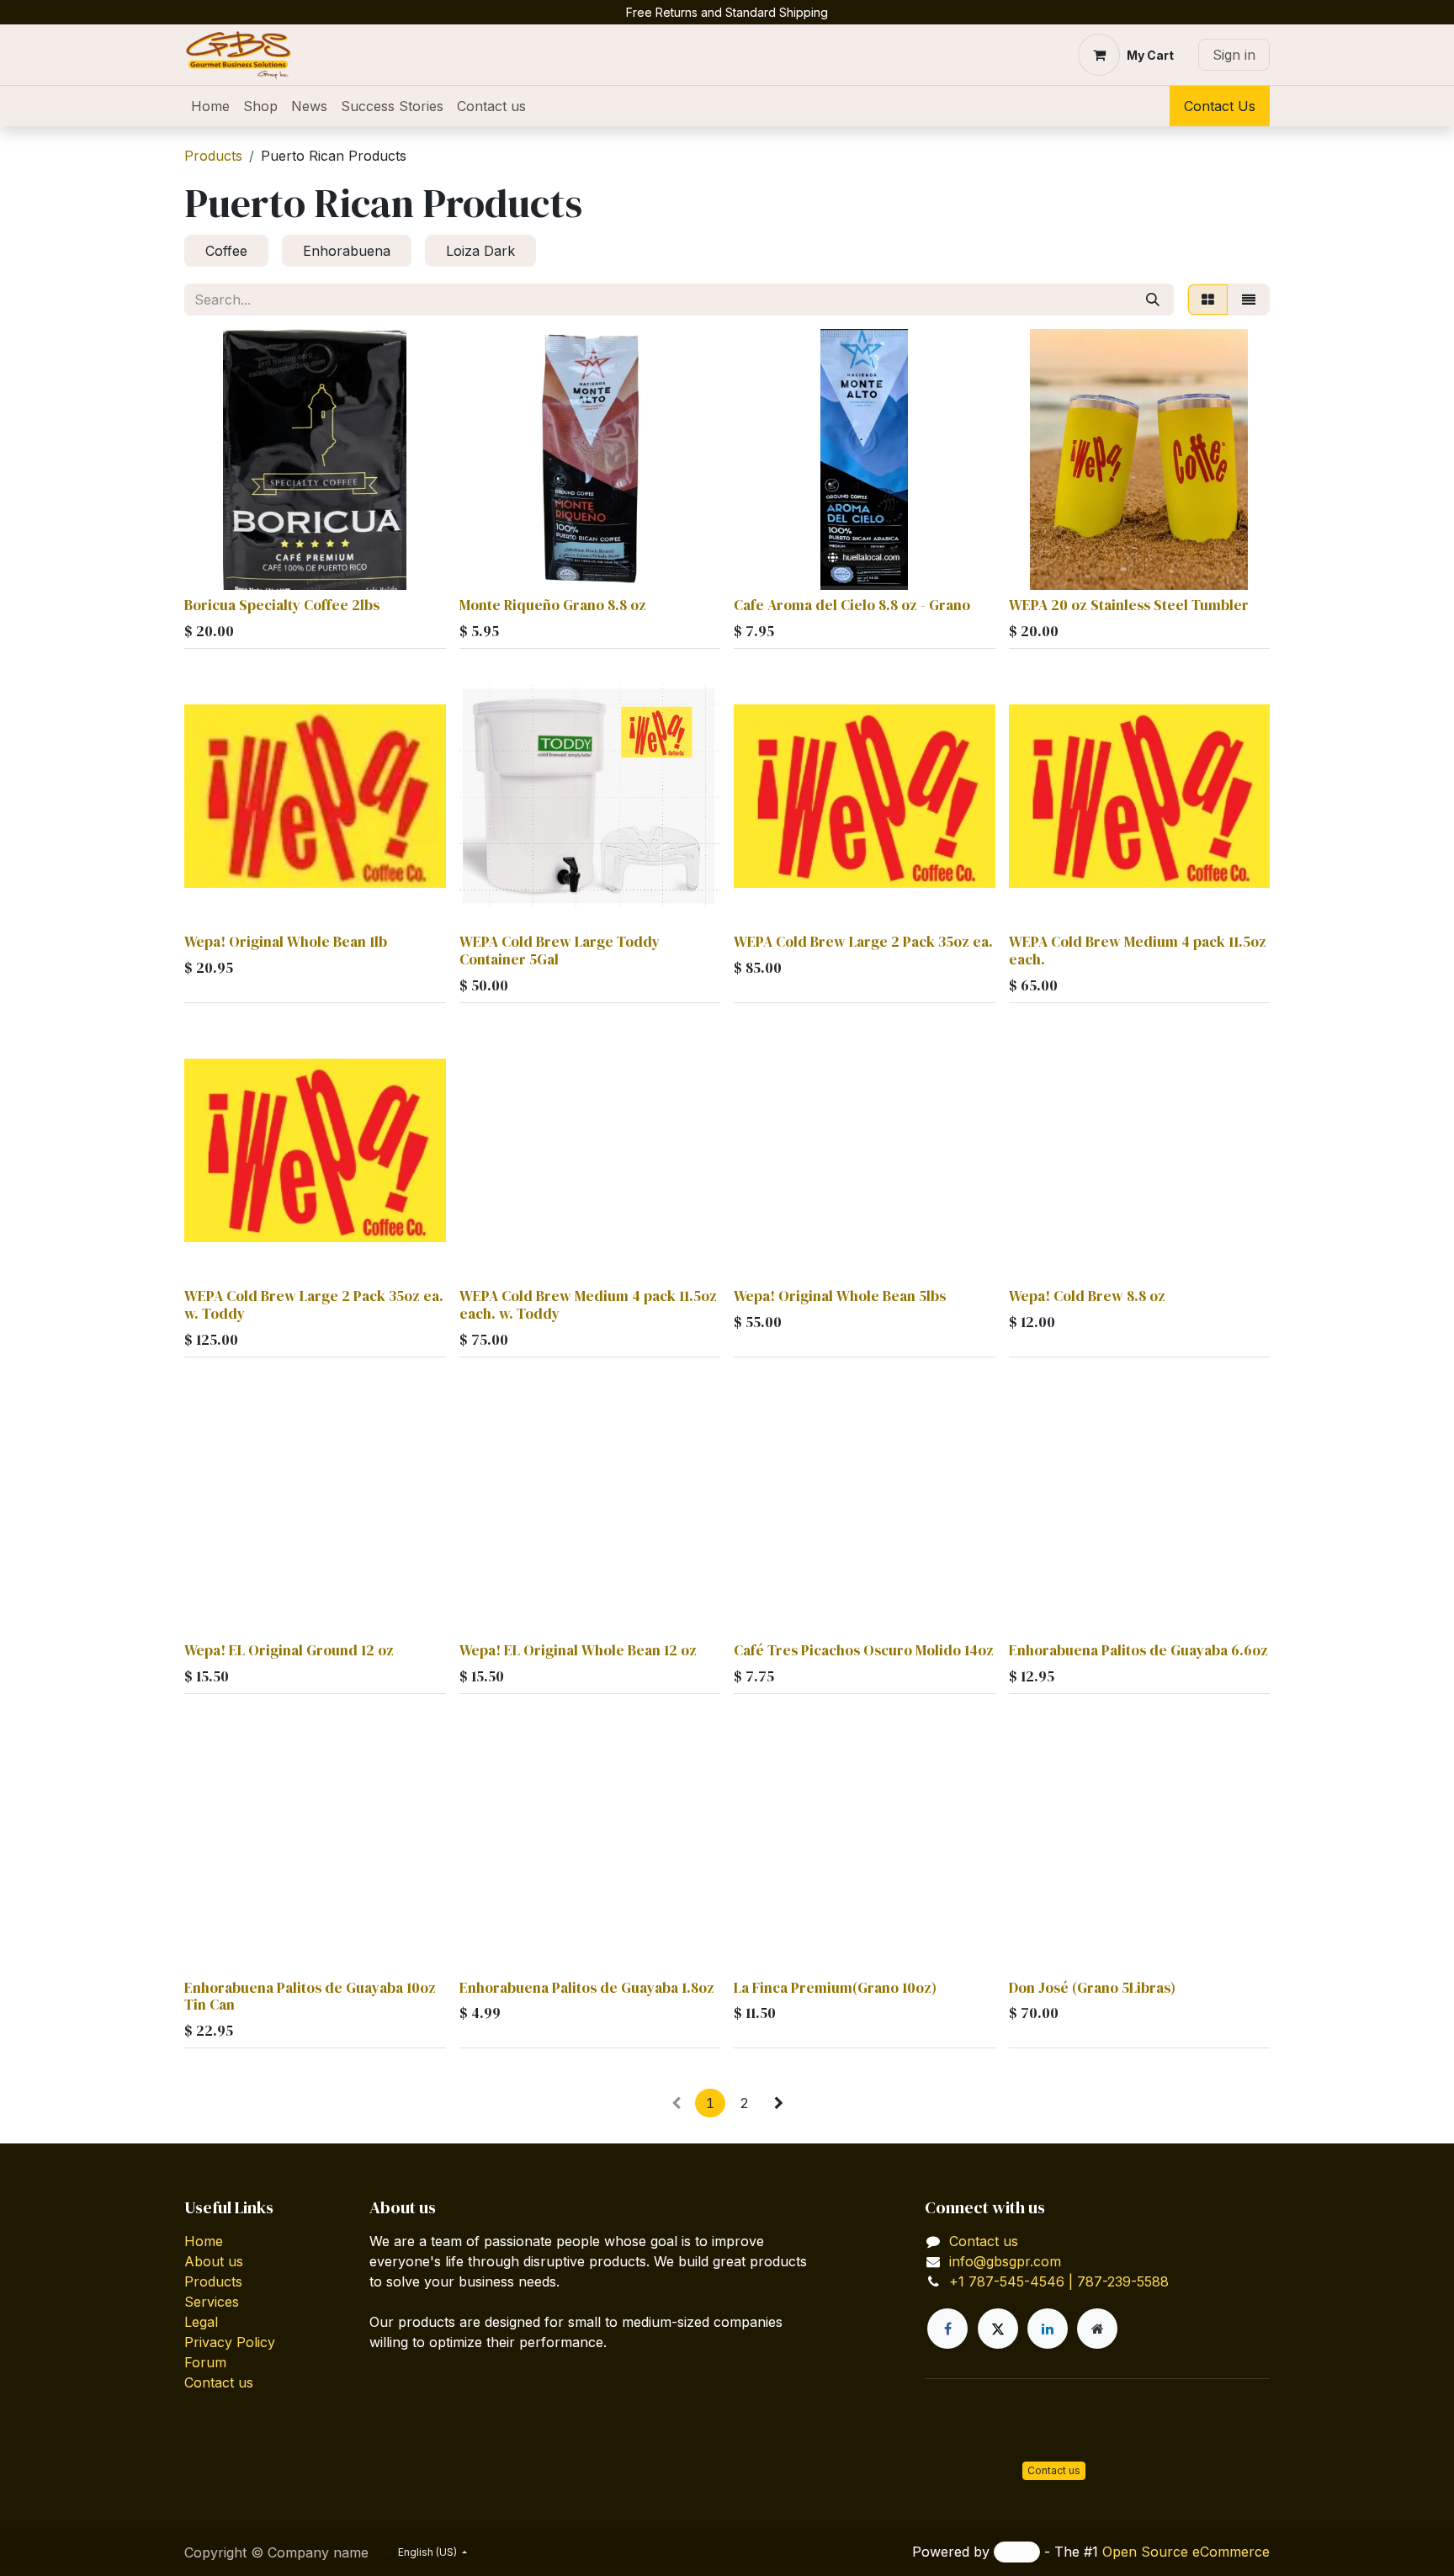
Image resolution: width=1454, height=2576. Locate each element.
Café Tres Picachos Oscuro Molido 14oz (864, 1650)
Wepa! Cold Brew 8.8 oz (1087, 1296)
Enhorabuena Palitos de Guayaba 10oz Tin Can (310, 1997)
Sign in (1234, 55)
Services (212, 2302)
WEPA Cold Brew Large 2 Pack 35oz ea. (863, 942)
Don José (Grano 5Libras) (1092, 1988)
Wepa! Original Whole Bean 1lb (286, 942)
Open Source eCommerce (1186, 2552)
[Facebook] (947, 2329)
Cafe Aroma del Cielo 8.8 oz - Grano (852, 605)
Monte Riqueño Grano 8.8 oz (553, 605)
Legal (201, 2322)
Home (204, 2241)
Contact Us (1220, 106)
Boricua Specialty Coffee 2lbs (282, 605)
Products (213, 156)
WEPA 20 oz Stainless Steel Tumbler (1129, 605)
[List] (1249, 300)
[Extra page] (1097, 2329)
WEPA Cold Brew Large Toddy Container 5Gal (560, 951)
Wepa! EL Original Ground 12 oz (289, 1650)
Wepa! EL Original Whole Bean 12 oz (578, 1650)
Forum (205, 2362)
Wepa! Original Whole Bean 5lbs (840, 1296)
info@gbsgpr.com (1005, 2261)
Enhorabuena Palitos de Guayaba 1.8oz (587, 1988)
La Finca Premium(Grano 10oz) (835, 1988)
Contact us (219, 2382)
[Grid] (1208, 300)
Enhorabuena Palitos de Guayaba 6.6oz (1138, 1650)
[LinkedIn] (1048, 2329)
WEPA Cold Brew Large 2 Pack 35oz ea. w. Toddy (314, 1305)
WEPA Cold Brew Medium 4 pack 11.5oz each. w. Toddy (588, 1305)
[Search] (1153, 300)
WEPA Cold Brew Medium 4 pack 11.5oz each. (1138, 951)
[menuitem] (210, 106)
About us (214, 2261)
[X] (998, 2329)
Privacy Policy (230, 2342)
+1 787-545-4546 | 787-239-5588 (1059, 2281)
